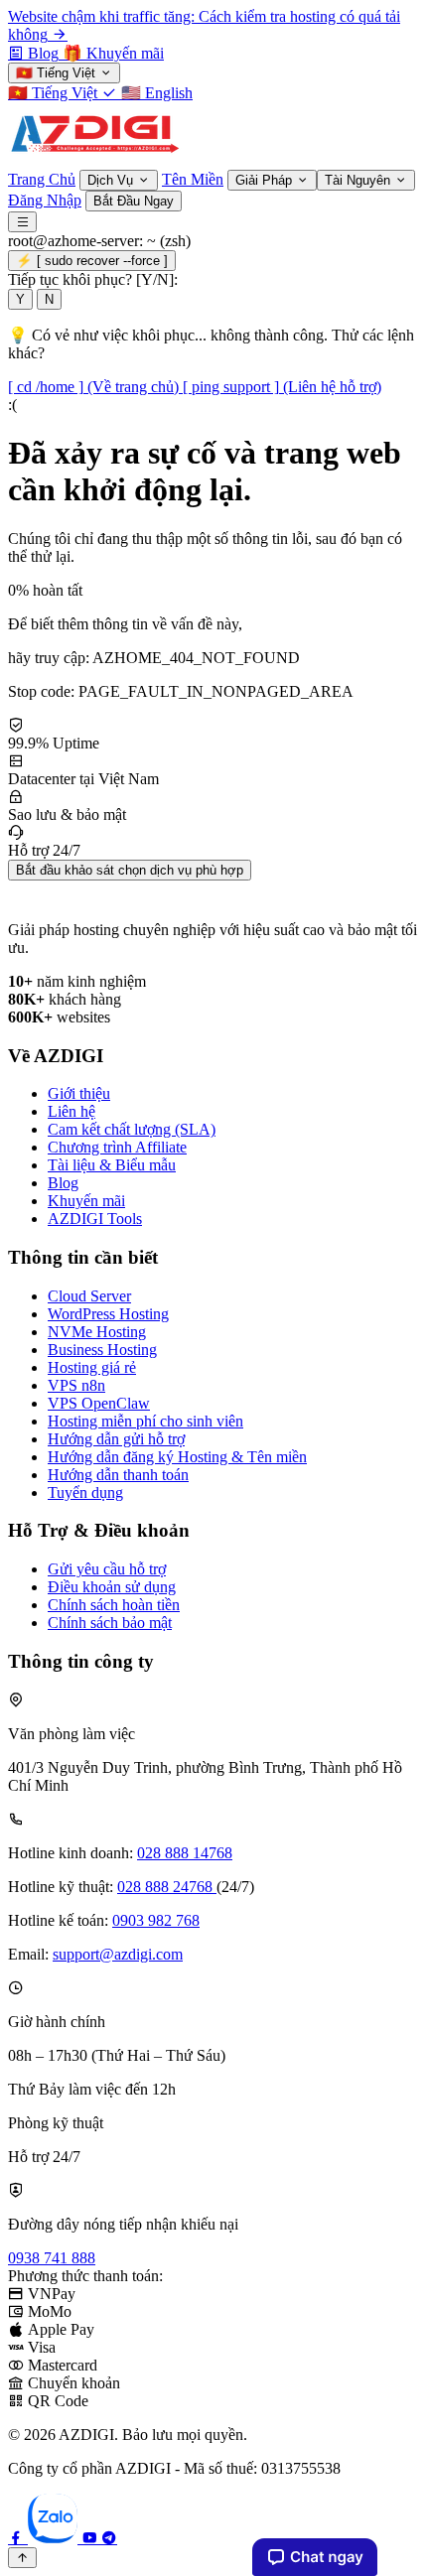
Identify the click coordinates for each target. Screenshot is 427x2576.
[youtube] (91, 2538)
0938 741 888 (52, 2258)
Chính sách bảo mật (110, 1623)
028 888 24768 (167, 1887)
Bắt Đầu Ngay (134, 201)
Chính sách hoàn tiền (114, 1605)
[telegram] (109, 2538)
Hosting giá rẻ (92, 1367)
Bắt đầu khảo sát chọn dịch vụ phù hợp (130, 870)
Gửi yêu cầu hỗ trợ (107, 1569)
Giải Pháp (266, 180)
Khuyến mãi (86, 1201)
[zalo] (55, 2538)
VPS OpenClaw (99, 1403)
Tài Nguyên (359, 180)
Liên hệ (71, 1111)
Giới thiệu (79, 1093)
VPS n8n (76, 1385)
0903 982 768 (156, 1920)
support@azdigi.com (118, 1954)
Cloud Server (89, 1296)
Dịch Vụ (112, 180)
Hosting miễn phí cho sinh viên (145, 1421)
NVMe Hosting (97, 1332)
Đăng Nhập (45, 200)
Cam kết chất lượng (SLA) (132, 1129)
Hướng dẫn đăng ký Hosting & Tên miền (177, 1457)
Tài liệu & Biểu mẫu (112, 1165)
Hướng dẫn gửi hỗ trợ (116, 1439)
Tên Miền (193, 179)
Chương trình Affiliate (117, 1147)
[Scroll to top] (22, 2558)
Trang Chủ (42, 179)
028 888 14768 (185, 1853)
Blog (63, 1183)
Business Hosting (102, 1350)
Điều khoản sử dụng (112, 1587)
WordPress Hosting (108, 1314)
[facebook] (18, 2538)
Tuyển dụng (85, 1492)
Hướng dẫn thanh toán (118, 1475)
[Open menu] (22, 222)
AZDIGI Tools (95, 1219)
